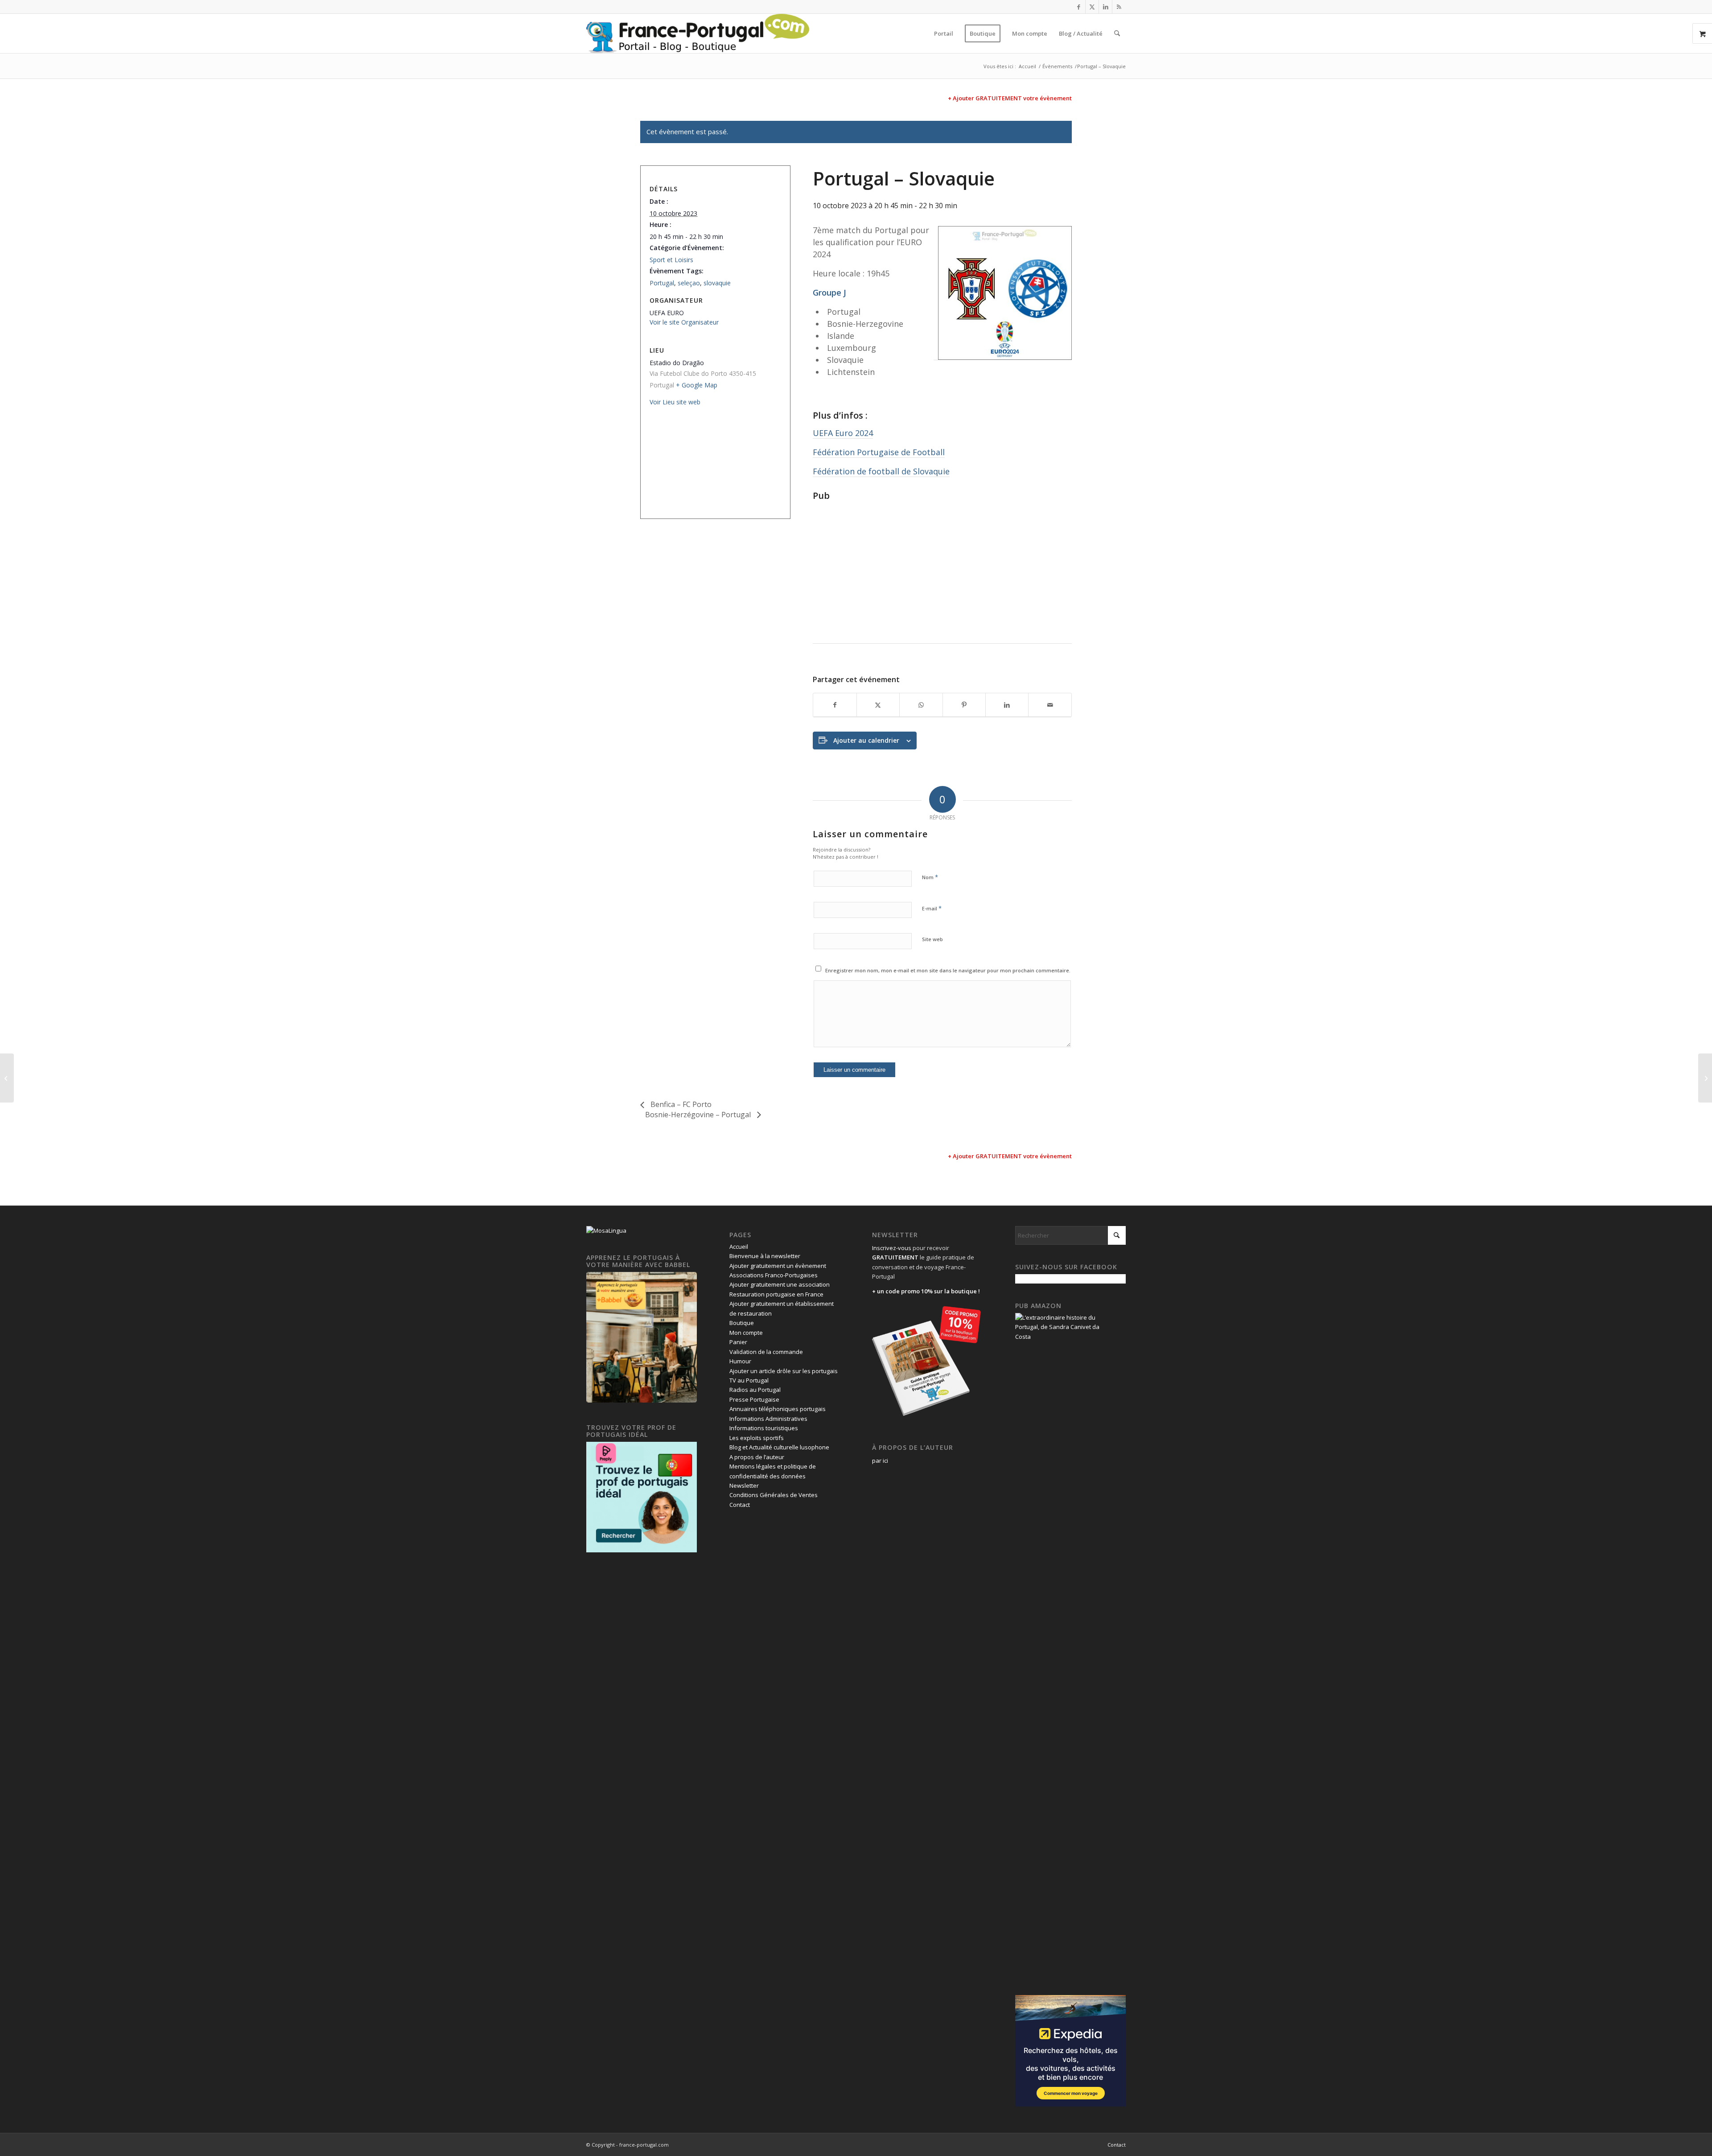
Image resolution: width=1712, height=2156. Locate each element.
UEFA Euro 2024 (843, 433)
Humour (740, 1361)
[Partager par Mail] (1050, 705)
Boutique (742, 1323)
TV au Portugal (749, 1380)
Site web (932, 939)
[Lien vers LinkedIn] (1105, 7)
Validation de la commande (766, 1352)
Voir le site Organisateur (684, 322)
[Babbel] (642, 1400)
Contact (740, 1505)
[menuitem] (944, 33)
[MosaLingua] (606, 1230)
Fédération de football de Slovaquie (881, 471)
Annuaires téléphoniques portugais (778, 1409)
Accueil (739, 1247)
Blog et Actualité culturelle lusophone (779, 1447)
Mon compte (746, 1333)
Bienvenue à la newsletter (765, 1256)
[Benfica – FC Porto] (7, 1078)
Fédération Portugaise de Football (879, 452)
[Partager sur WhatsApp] (921, 705)
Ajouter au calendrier (866, 740)
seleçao (689, 283)
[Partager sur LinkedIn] (1007, 705)
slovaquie (717, 283)
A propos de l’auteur (757, 1457)
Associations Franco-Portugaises (774, 1275)
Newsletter (744, 1485)
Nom (930, 877)
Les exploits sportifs (757, 1438)
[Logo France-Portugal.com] (698, 33)
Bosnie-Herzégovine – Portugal (699, 1115)
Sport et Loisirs (671, 260)
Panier (738, 1342)
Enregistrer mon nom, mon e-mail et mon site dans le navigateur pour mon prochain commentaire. (948, 970)
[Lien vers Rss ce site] (1119, 7)
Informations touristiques (764, 1428)
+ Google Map (697, 385)
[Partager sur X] (878, 705)
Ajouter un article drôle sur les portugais (784, 1371)
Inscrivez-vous (892, 1248)
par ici (880, 1461)
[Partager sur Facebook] (835, 705)
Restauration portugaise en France (776, 1294)
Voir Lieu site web (675, 402)
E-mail (932, 908)
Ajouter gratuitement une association (780, 1284)
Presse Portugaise (754, 1399)
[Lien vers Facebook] (1079, 7)
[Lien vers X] (1092, 7)
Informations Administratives (768, 1419)
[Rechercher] (1117, 33)
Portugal (662, 283)
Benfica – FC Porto (680, 1104)
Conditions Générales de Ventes (774, 1495)
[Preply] (642, 1550)
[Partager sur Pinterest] (964, 705)
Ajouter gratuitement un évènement (778, 1266)
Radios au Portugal (755, 1390)
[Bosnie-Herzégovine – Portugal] (1705, 1078)
